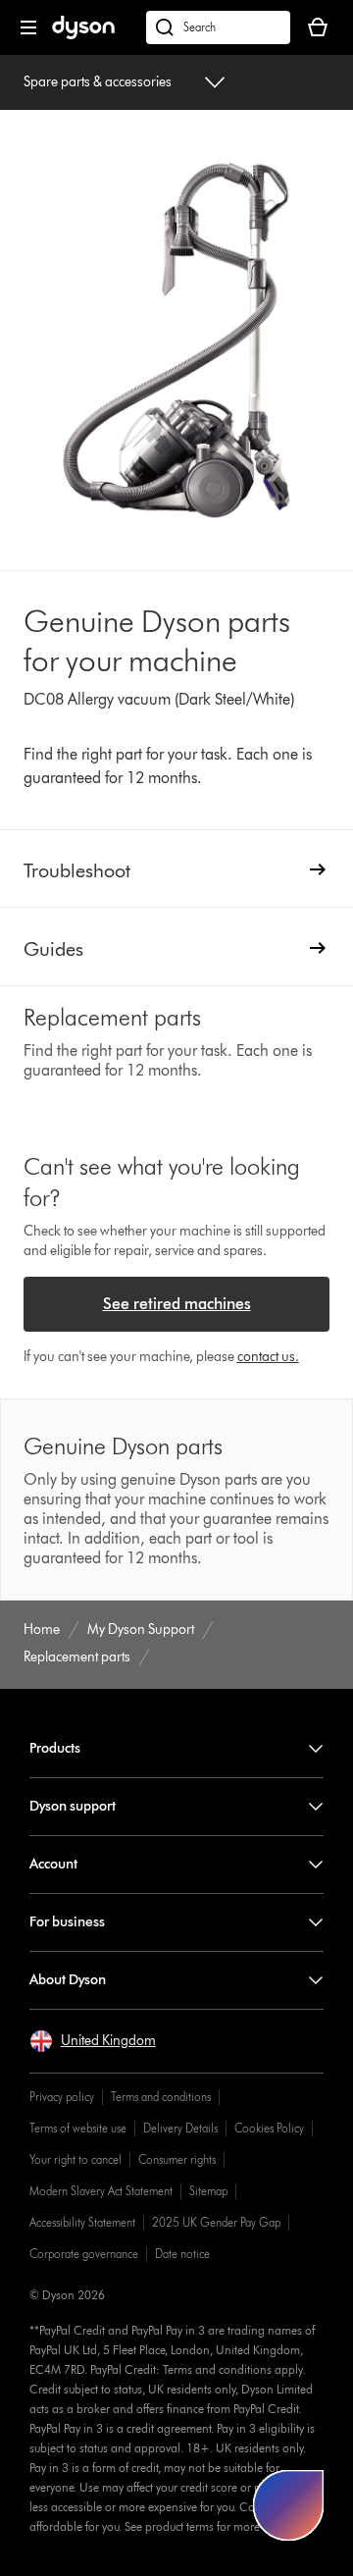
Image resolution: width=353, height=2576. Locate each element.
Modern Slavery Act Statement (101, 2191)
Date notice (182, 2254)
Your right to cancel (76, 2159)
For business (67, 1922)
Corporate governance (84, 2254)
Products (55, 1748)
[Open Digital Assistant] (288, 2505)
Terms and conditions (161, 2097)
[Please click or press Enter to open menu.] (28, 27)
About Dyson (68, 1980)
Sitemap (208, 2191)
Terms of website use (78, 2128)
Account (53, 1864)
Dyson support (73, 1806)
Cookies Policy (269, 2128)
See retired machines (177, 1304)
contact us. (268, 1357)
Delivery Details (180, 2128)
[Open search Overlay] (218, 27)
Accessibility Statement (82, 2222)
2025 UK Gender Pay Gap (216, 2222)
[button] (93, 2041)
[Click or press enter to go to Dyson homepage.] (83, 35)
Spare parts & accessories (98, 82)
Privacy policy (62, 2097)
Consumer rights (177, 2159)
